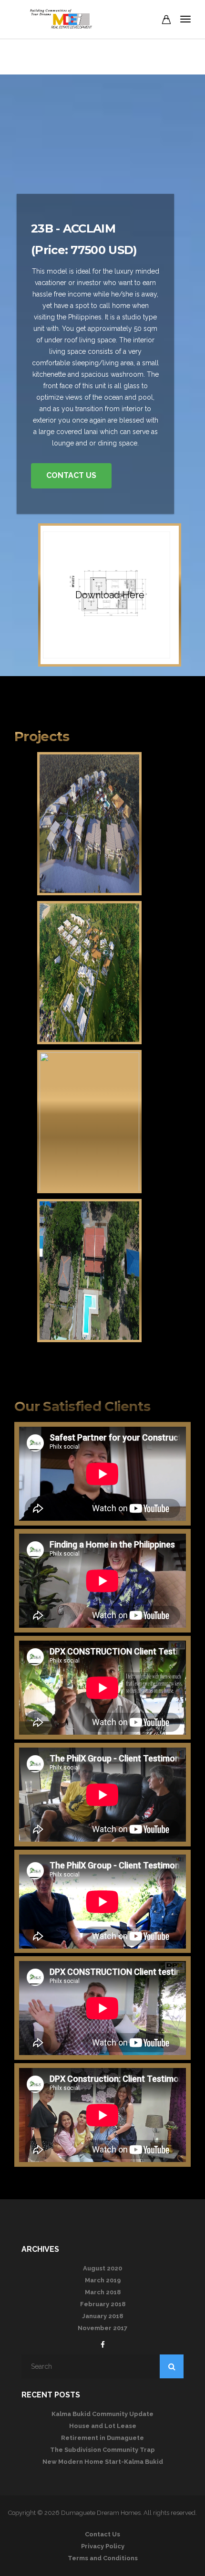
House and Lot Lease (103, 2426)
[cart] (166, 21)
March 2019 (103, 2280)
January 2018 (102, 2316)
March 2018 (103, 2292)
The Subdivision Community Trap (102, 2450)
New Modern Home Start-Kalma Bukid (103, 2462)
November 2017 (102, 2328)
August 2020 (102, 2268)
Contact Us (71, 475)
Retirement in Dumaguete (102, 2438)
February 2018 (103, 2304)
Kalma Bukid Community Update (102, 2414)
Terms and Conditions (103, 2558)
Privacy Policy (103, 2546)
